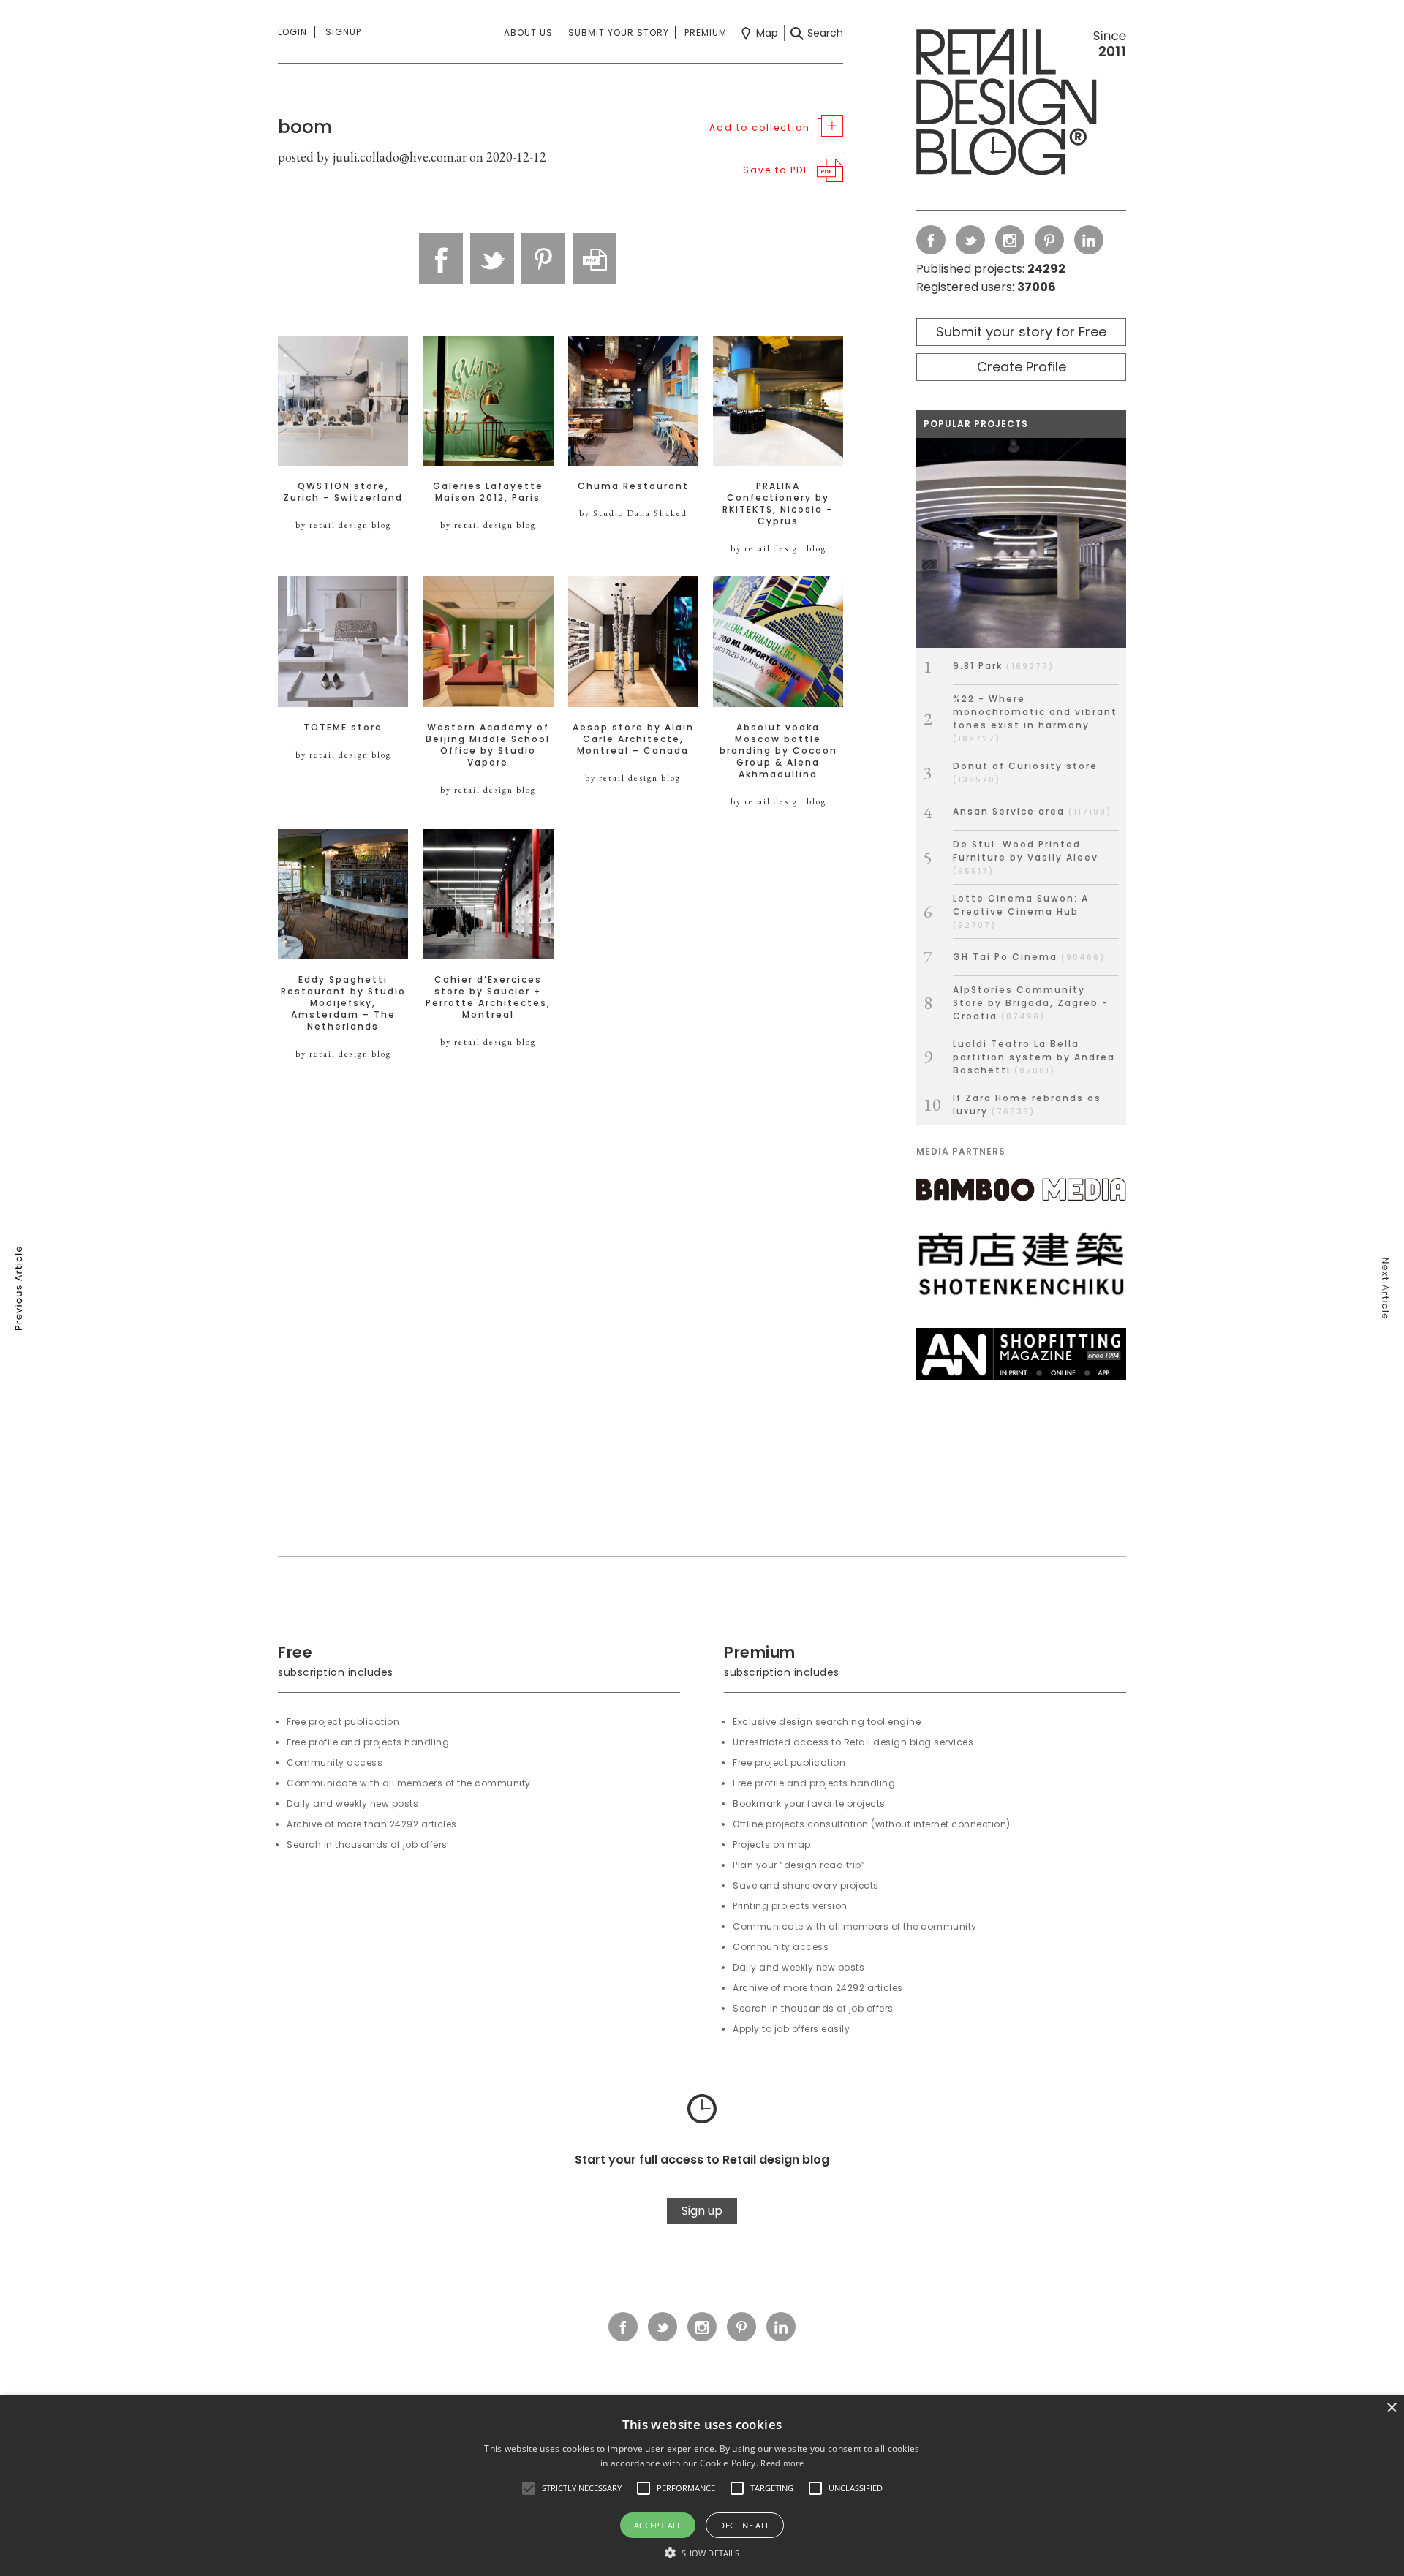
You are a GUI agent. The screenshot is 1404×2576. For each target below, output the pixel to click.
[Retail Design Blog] (1021, 105)
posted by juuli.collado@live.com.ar (372, 157)
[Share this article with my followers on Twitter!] (492, 259)
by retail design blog (343, 525)
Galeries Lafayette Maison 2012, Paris (488, 492)
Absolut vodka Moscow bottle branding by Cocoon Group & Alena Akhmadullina (778, 751)
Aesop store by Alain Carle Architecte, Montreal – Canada (633, 739)
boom (305, 127)
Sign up (702, 2211)
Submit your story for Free (1021, 332)
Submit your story (619, 33)
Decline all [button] (744, 2525)
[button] (529, 2488)
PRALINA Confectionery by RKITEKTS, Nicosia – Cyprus (778, 504)
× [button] (1391, 2408)
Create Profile (1022, 367)
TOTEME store (343, 728)
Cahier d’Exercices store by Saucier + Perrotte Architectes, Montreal (488, 997)
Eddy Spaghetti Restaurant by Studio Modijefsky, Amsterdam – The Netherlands (343, 1003)
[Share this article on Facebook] (441, 259)
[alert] (702, 2486)
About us (528, 33)
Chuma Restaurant (633, 486)
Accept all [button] (658, 2525)
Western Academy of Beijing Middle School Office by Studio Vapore (488, 745)
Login (292, 32)
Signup (343, 32)
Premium (706, 33)
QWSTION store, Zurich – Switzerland (343, 492)
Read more (782, 2463)
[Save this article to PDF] (595, 259)
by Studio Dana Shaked (633, 513)
